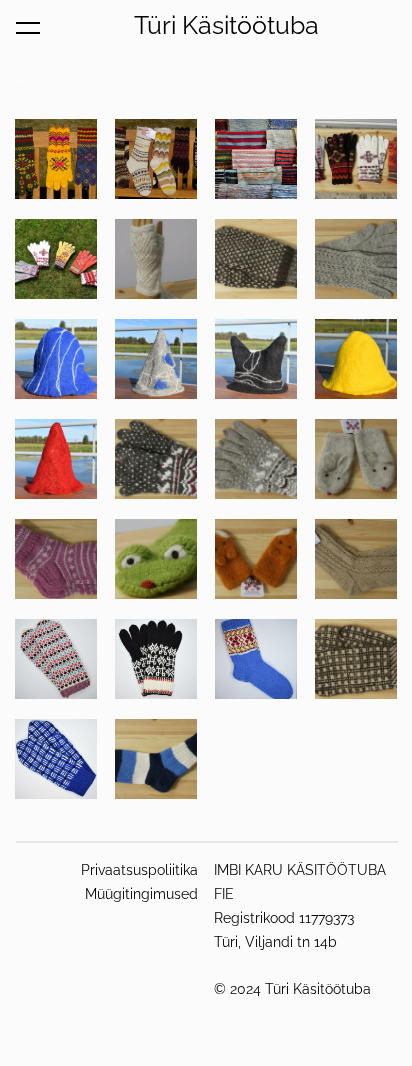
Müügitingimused (141, 894)
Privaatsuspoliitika (139, 870)
